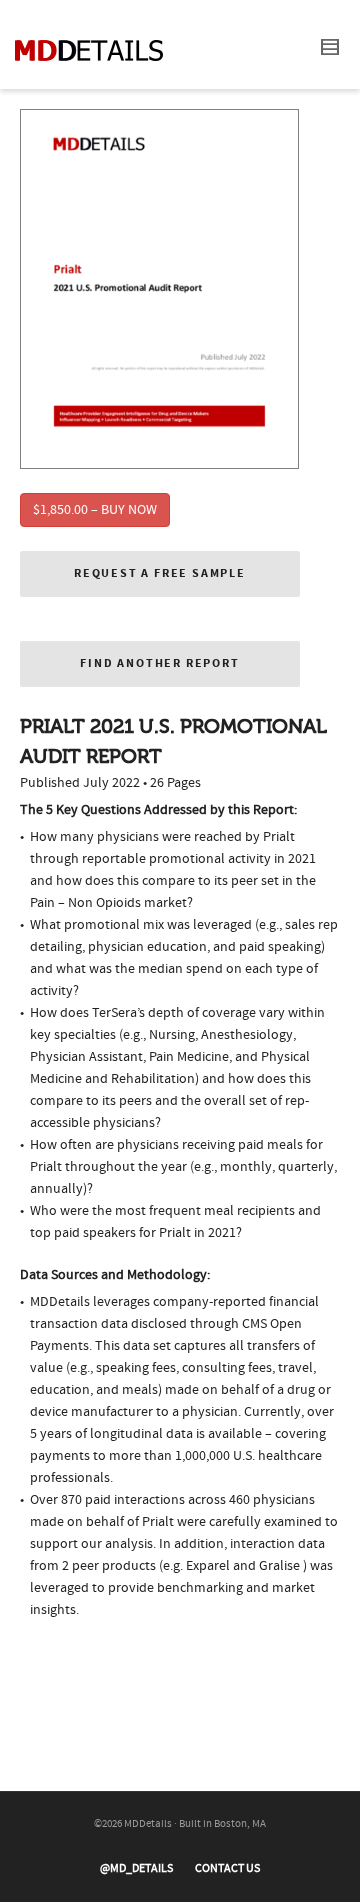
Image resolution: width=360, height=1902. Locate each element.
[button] (160, 574)
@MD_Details (136, 1868)
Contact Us (227, 1868)
